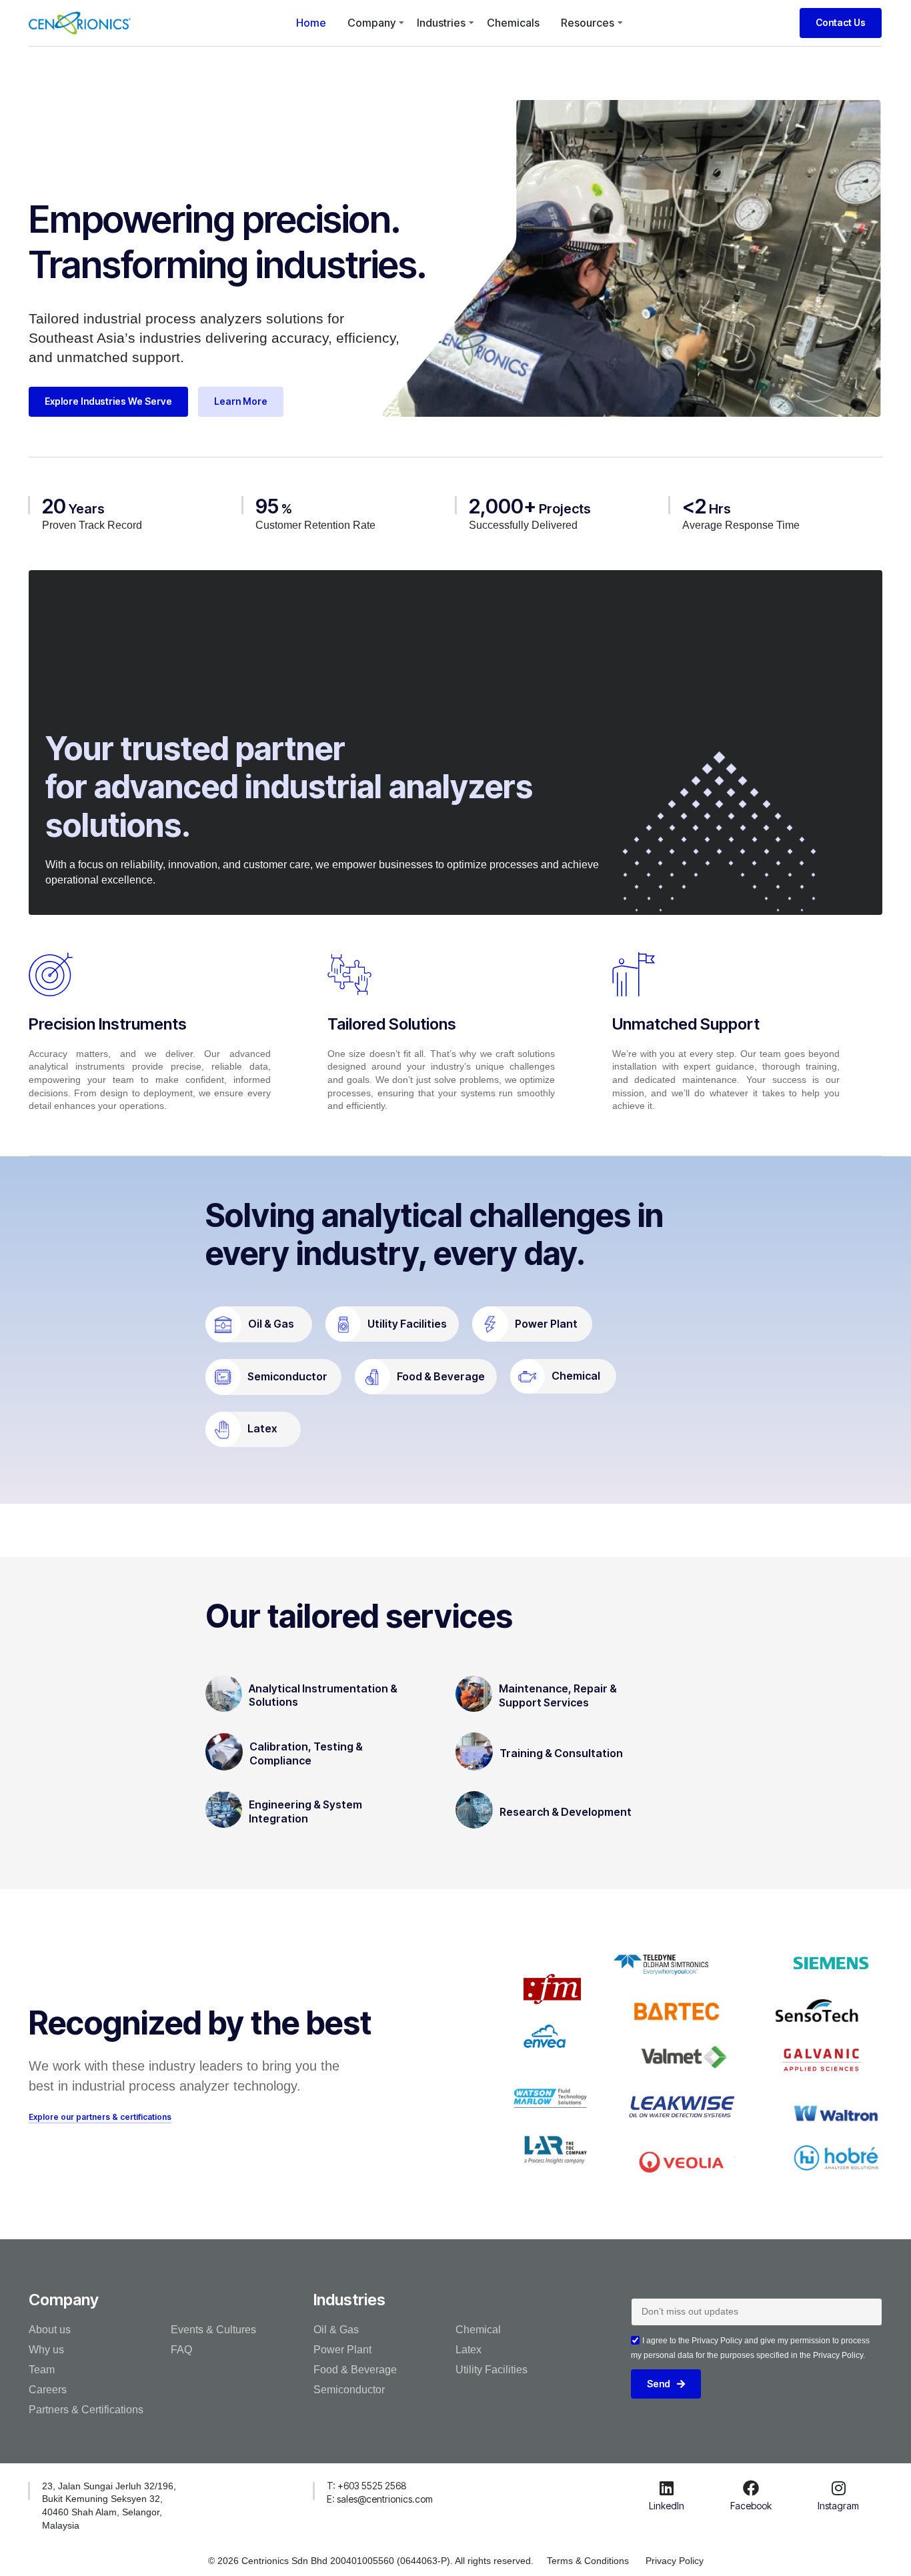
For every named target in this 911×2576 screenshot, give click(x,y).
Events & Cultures (213, 2330)
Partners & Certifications (86, 2410)
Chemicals (513, 23)
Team (42, 2370)
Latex (262, 1428)
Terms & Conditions (588, 2561)
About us (50, 2330)
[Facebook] (751, 2488)
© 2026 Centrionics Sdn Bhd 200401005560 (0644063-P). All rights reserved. (371, 2561)
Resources (588, 23)
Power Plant (546, 1324)
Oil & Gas (271, 1324)
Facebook (751, 2506)
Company (371, 23)
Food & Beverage (441, 1376)
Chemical (576, 1376)
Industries (441, 23)
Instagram (838, 2506)
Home (311, 23)
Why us (46, 2350)
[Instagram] (838, 2488)
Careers (48, 2390)
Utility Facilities (407, 1324)
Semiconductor (287, 1376)
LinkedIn (667, 2506)
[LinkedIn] (667, 2488)
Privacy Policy (675, 2561)
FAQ (181, 2350)
